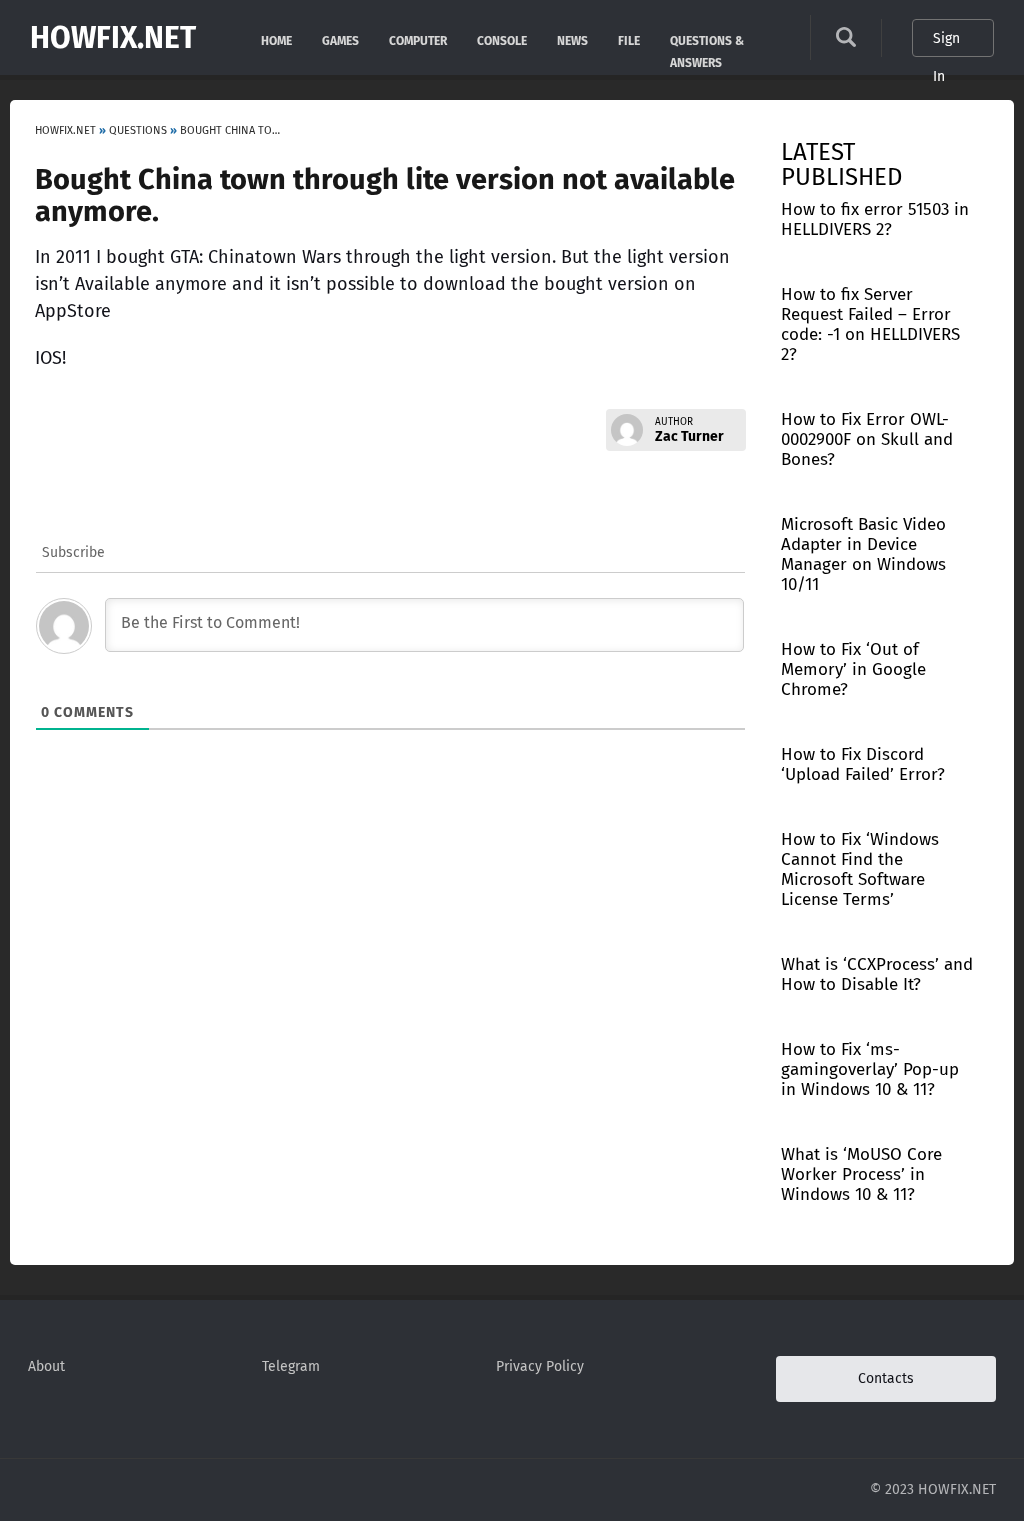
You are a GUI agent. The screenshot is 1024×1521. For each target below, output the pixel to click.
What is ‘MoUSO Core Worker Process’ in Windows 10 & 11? (861, 1174)
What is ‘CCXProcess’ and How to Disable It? (877, 974)
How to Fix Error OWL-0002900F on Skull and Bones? (867, 439)
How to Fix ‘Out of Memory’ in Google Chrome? (853, 669)
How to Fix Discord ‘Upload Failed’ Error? (863, 764)
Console (502, 39)
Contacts (886, 1378)
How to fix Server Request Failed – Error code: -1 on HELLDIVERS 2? (870, 324)
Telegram (291, 1366)
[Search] (846, 42)
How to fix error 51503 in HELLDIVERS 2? (875, 219)
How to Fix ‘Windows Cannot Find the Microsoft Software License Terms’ (860, 869)
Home (276, 39)
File (629, 39)
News (572, 39)
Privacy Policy (540, 1366)
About (46, 1366)
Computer (418, 39)
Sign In (946, 43)
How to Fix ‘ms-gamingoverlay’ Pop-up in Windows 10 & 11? (870, 1069)
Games (340, 39)
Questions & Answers (707, 39)
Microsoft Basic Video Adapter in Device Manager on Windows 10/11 (863, 554)
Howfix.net (113, 38)
